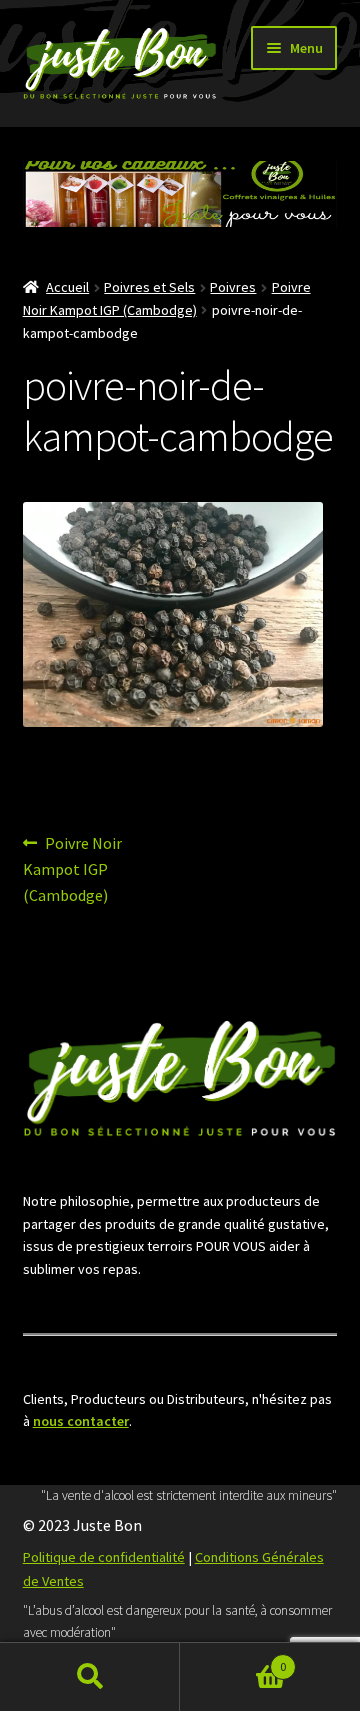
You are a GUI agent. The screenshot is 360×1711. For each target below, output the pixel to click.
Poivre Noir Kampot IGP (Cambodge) (73, 868)
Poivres (233, 287)
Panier (233, 1659)
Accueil (67, 287)
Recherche (90, 1677)
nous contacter (81, 1421)
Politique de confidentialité (104, 1557)
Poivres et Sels (149, 287)
